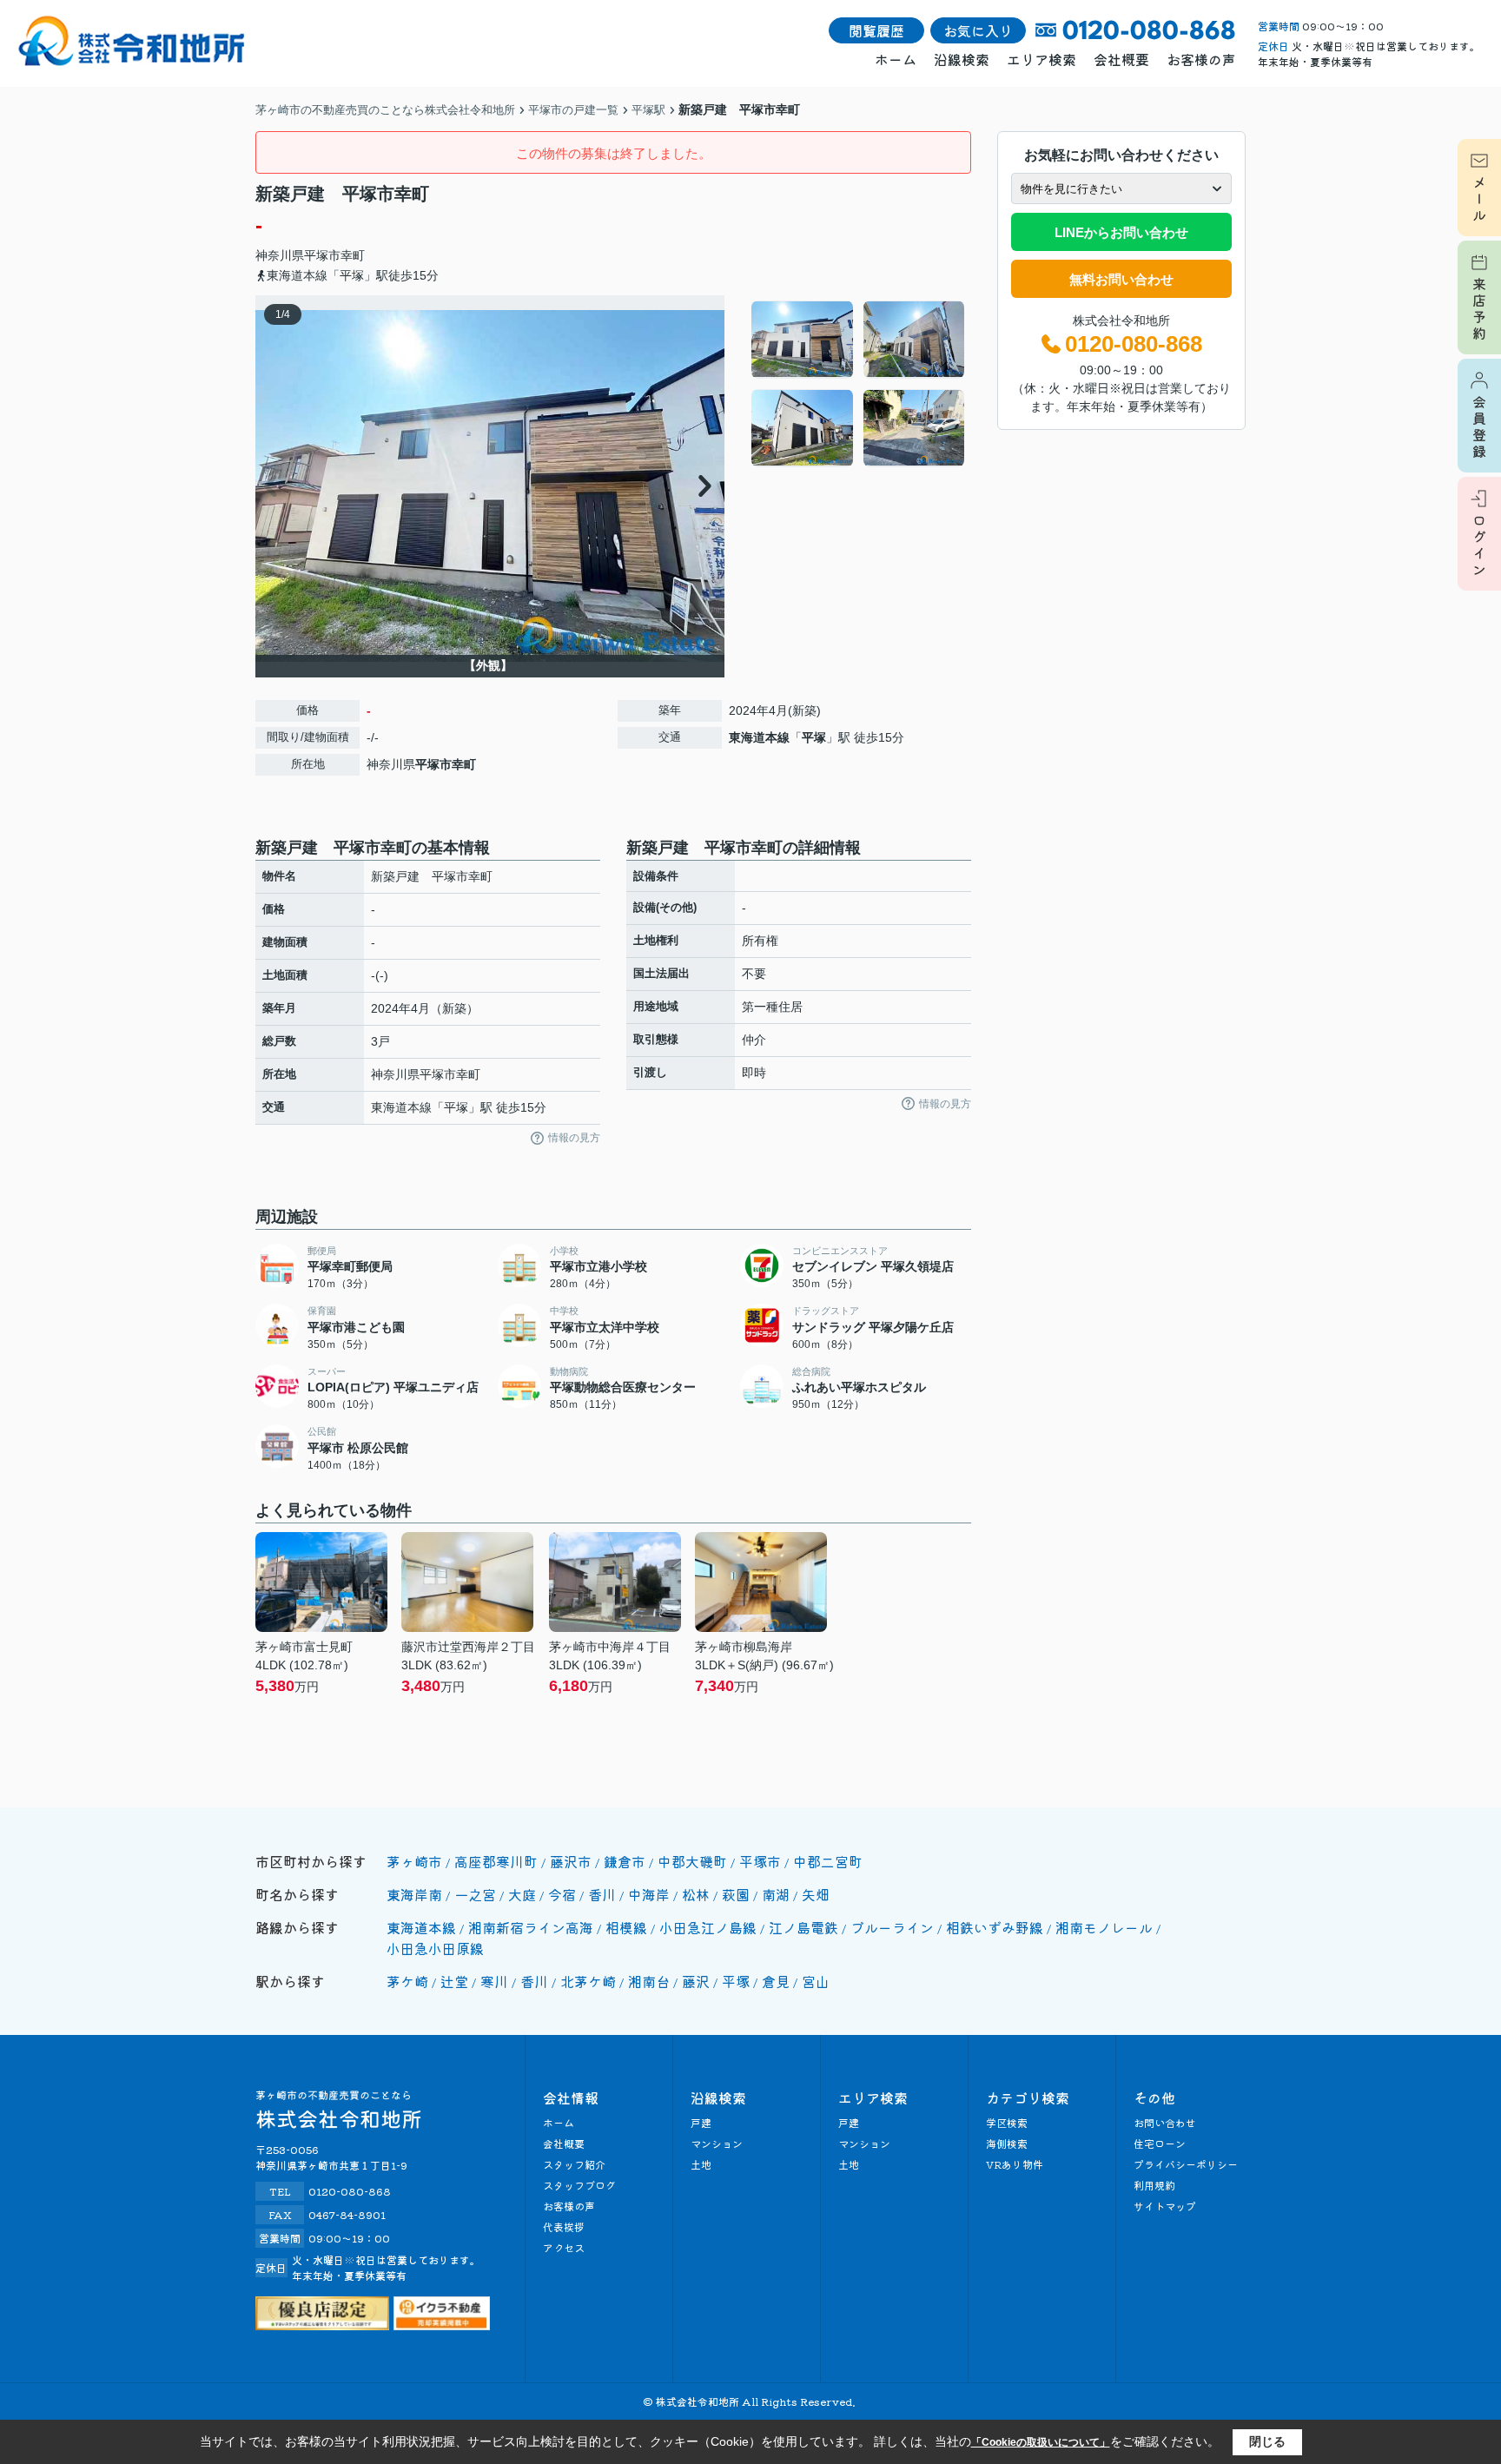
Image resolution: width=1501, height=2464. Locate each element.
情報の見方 (574, 1138)
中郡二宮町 (828, 1861)
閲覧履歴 (876, 30)
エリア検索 (1041, 59)
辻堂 (454, 1981)
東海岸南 (414, 1894)
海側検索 (1007, 2143)
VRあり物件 (1015, 2164)
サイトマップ (1165, 2206)
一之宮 (475, 1894)
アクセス (564, 2247)
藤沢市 (571, 1861)
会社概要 (1121, 59)
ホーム (896, 59)
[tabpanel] (859, 384)
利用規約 (1154, 2185)
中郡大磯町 (692, 1861)
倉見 (776, 1981)
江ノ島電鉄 (803, 1927)
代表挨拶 (564, 2226)
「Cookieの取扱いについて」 (1041, 2442)
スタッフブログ (579, 2185)
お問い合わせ (1165, 2122)
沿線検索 (962, 59)
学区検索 (1007, 2122)
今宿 (562, 1894)
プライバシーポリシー (1186, 2164)
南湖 (776, 1894)
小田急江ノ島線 (708, 1927)
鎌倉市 (625, 1861)
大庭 (522, 1894)
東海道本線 (759, 737)
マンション (717, 2143)
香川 (602, 1894)
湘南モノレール (1104, 1927)
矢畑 (816, 1894)
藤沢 (696, 1981)
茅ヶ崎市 (414, 1861)
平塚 (814, 737)
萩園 (736, 1894)
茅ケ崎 (407, 1981)
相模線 (626, 1927)
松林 (696, 1894)
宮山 (816, 1981)
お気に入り (978, 30)
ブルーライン (892, 1927)
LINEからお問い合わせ (1121, 232)
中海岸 (649, 1894)
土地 (701, 2164)
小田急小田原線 (435, 1948)
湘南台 (649, 1981)
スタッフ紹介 (574, 2164)
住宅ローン (1160, 2143)
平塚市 (322, 255)
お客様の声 (1201, 59)
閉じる (1267, 2441)
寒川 (494, 1981)
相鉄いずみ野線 (995, 1927)
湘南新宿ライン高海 (531, 1927)
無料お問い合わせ (1121, 279)
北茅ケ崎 (588, 1981)
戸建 (701, 2122)
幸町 (353, 255)
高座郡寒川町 (496, 1861)
